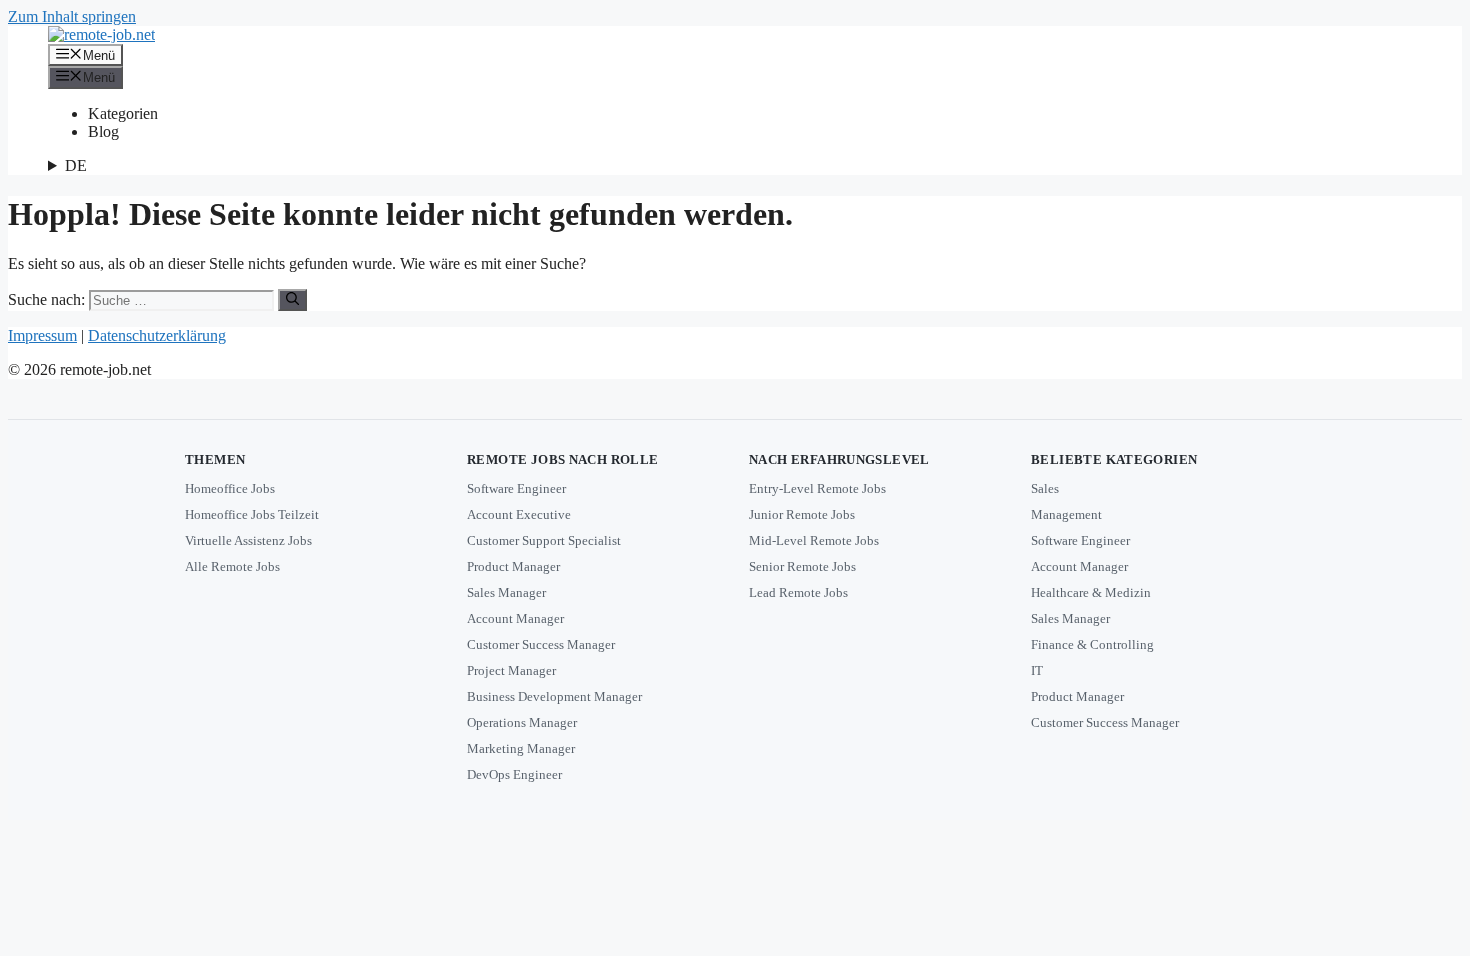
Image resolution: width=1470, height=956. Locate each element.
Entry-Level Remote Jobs (817, 488)
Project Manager (511, 670)
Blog (103, 131)
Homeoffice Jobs (230, 488)
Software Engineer (516, 488)
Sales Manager (506, 592)
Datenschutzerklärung (157, 335)
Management (1066, 514)
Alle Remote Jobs (232, 566)
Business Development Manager (554, 696)
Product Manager (513, 566)
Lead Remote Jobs (798, 592)
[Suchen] (292, 300)
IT (1037, 670)
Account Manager (515, 618)
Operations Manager (522, 722)
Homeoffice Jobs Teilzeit (252, 514)
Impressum (42, 335)
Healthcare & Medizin (1091, 592)
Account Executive (519, 514)
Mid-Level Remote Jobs (814, 540)
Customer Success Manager (541, 644)
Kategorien (123, 113)
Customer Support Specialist (544, 540)
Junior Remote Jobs (802, 514)
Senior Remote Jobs (802, 566)
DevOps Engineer (514, 774)
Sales (1045, 488)
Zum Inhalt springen (72, 16)
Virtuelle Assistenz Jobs (248, 540)
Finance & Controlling (1092, 644)
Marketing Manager (521, 748)
